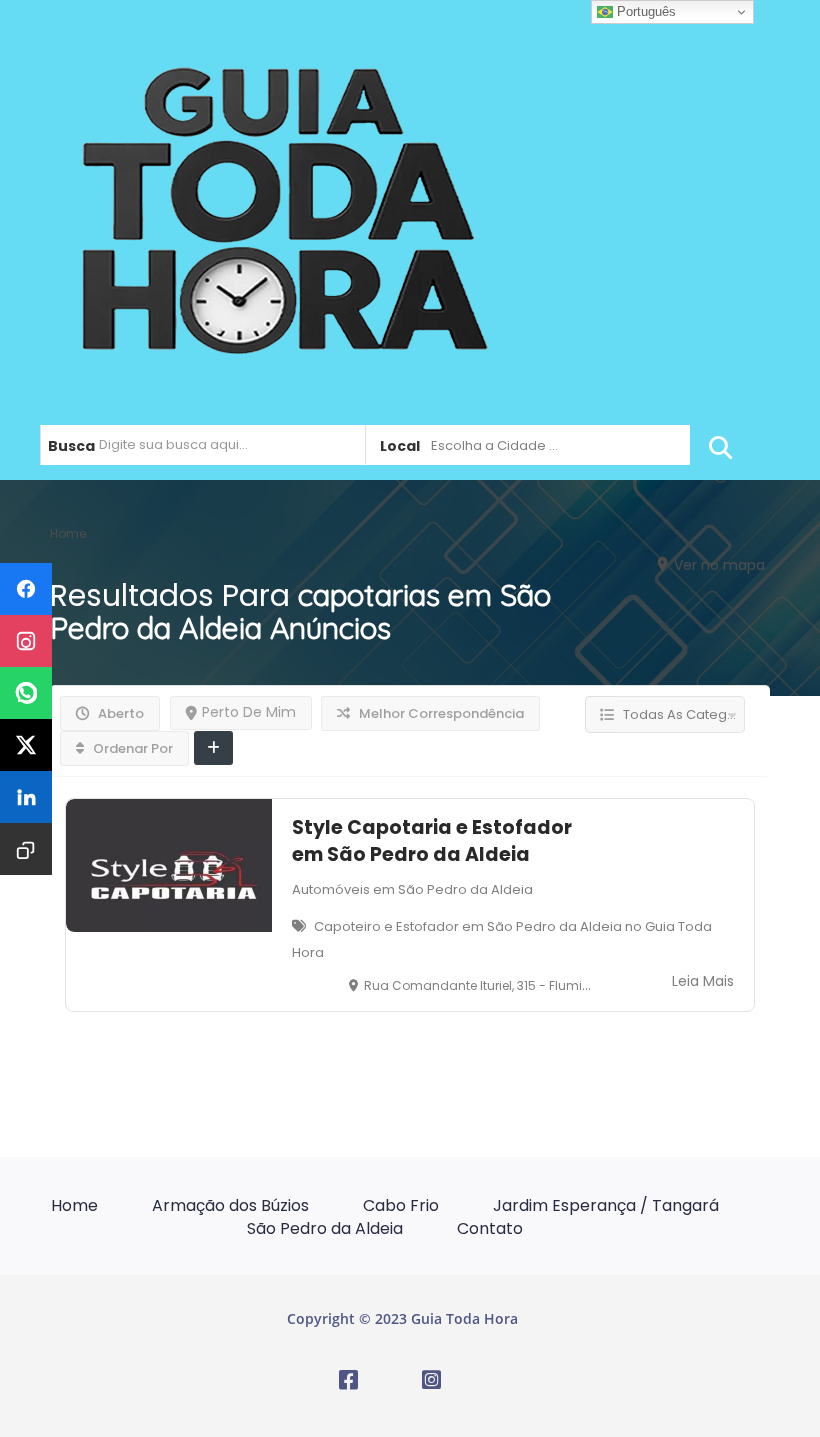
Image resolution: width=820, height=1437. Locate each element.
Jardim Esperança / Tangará (606, 1205)
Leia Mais (703, 981)
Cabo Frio (401, 1205)
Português (644, 11)
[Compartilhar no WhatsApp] (26, 693)
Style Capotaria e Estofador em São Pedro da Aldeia (432, 841)
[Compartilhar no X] (26, 745)
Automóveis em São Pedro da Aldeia (412, 889)
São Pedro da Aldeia (325, 1228)
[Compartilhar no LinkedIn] (26, 797)
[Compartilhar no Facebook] (26, 589)
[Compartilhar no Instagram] (26, 641)
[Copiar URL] (26, 849)
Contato (490, 1228)
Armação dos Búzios (230, 1205)
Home (74, 1205)
